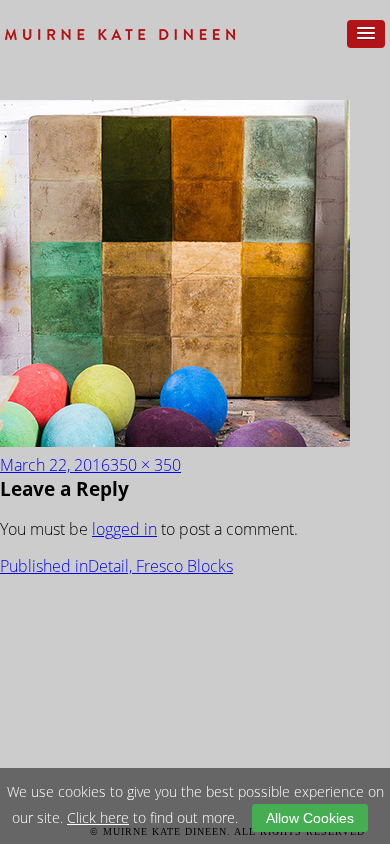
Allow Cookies (310, 818)
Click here (98, 817)
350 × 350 (145, 465)
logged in (124, 529)
